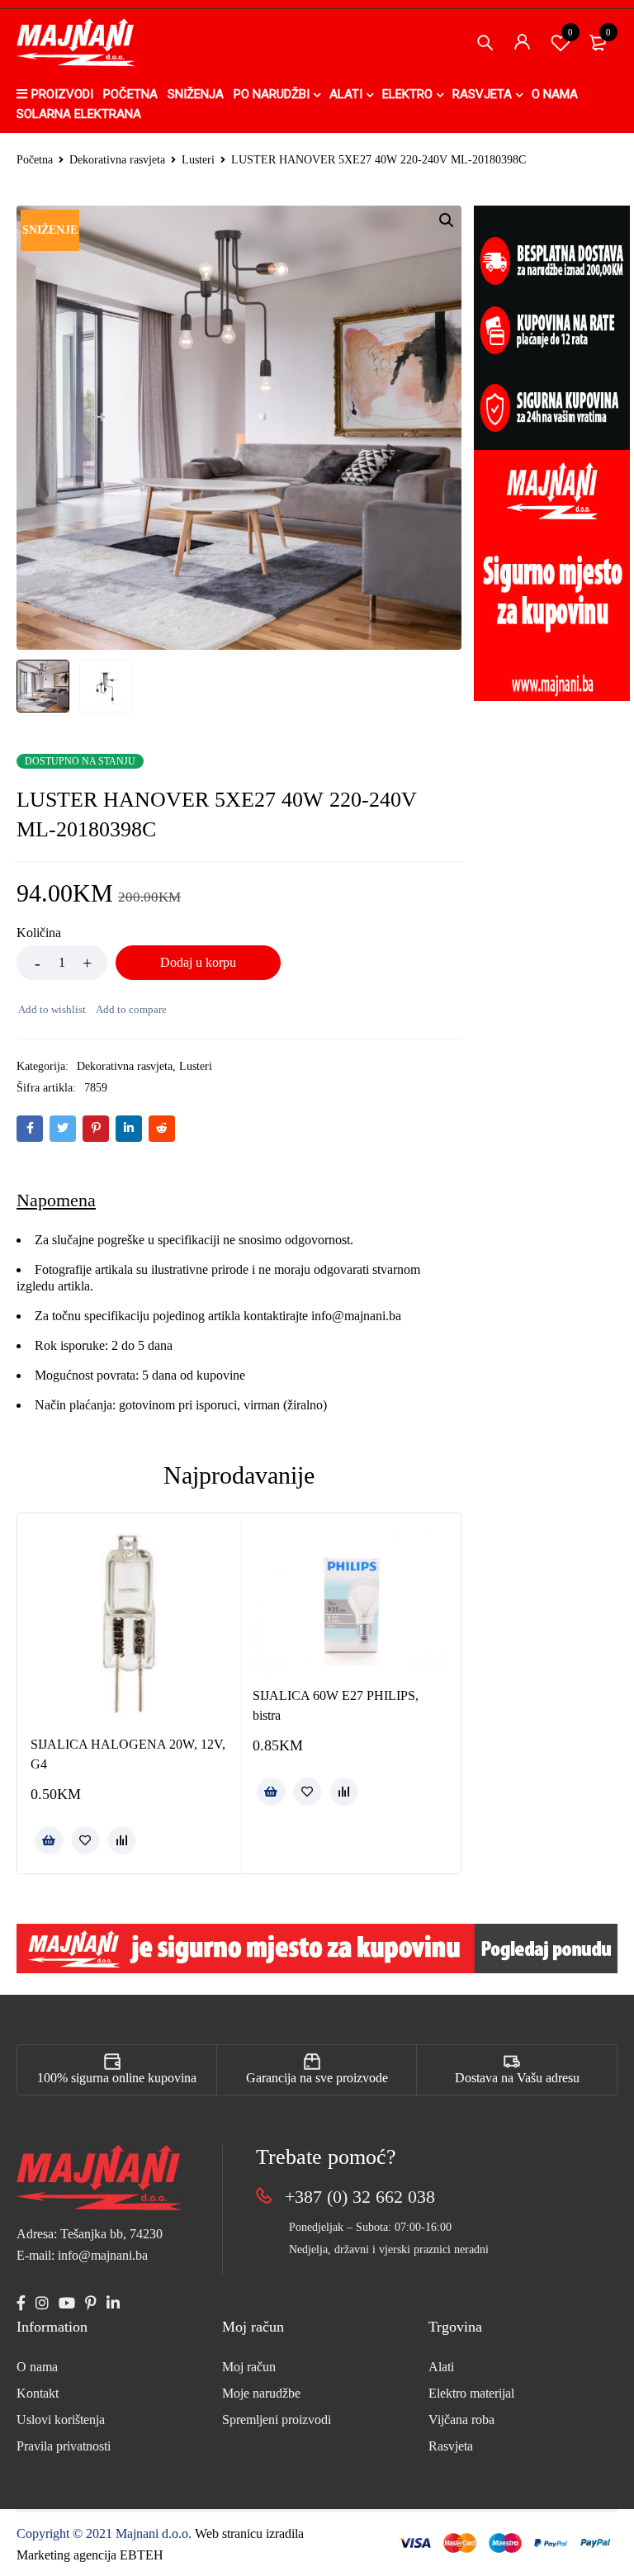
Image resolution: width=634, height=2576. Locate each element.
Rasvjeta (451, 2446)
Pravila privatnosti (64, 2446)
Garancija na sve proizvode (317, 2078)
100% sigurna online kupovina (117, 2078)
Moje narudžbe (261, 2393)
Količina (39, 933)
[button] (447, 220)
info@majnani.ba (355, 1316)
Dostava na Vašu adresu (517, 2078)
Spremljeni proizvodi (277, 2420)
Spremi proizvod (570, 32)
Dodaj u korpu (198, 962)
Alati (441, 2367)
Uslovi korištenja (61, 2420)
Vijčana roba (461, 2420)
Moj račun (249, 2367)
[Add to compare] (130, 1010)
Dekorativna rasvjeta (117, 160)
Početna (35, 160)
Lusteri (198, 160)
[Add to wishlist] (51, 1010)
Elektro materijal (471, 2393)
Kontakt (38, 2393)
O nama (37, 2367)
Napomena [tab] (56, 1200)
